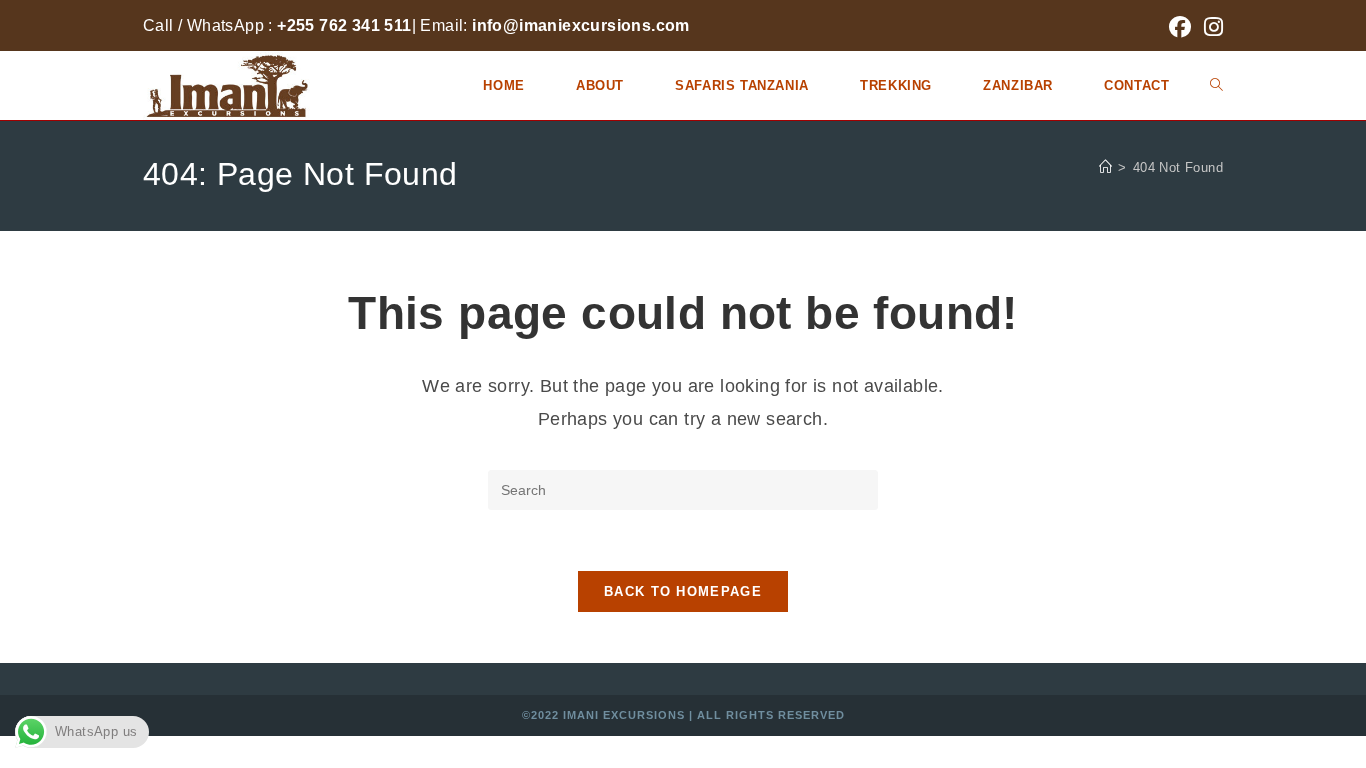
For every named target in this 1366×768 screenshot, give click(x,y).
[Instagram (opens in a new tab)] (1210, 27)
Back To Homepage (683, 591)
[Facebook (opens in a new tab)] (1180, 27)
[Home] (1105, 167)
